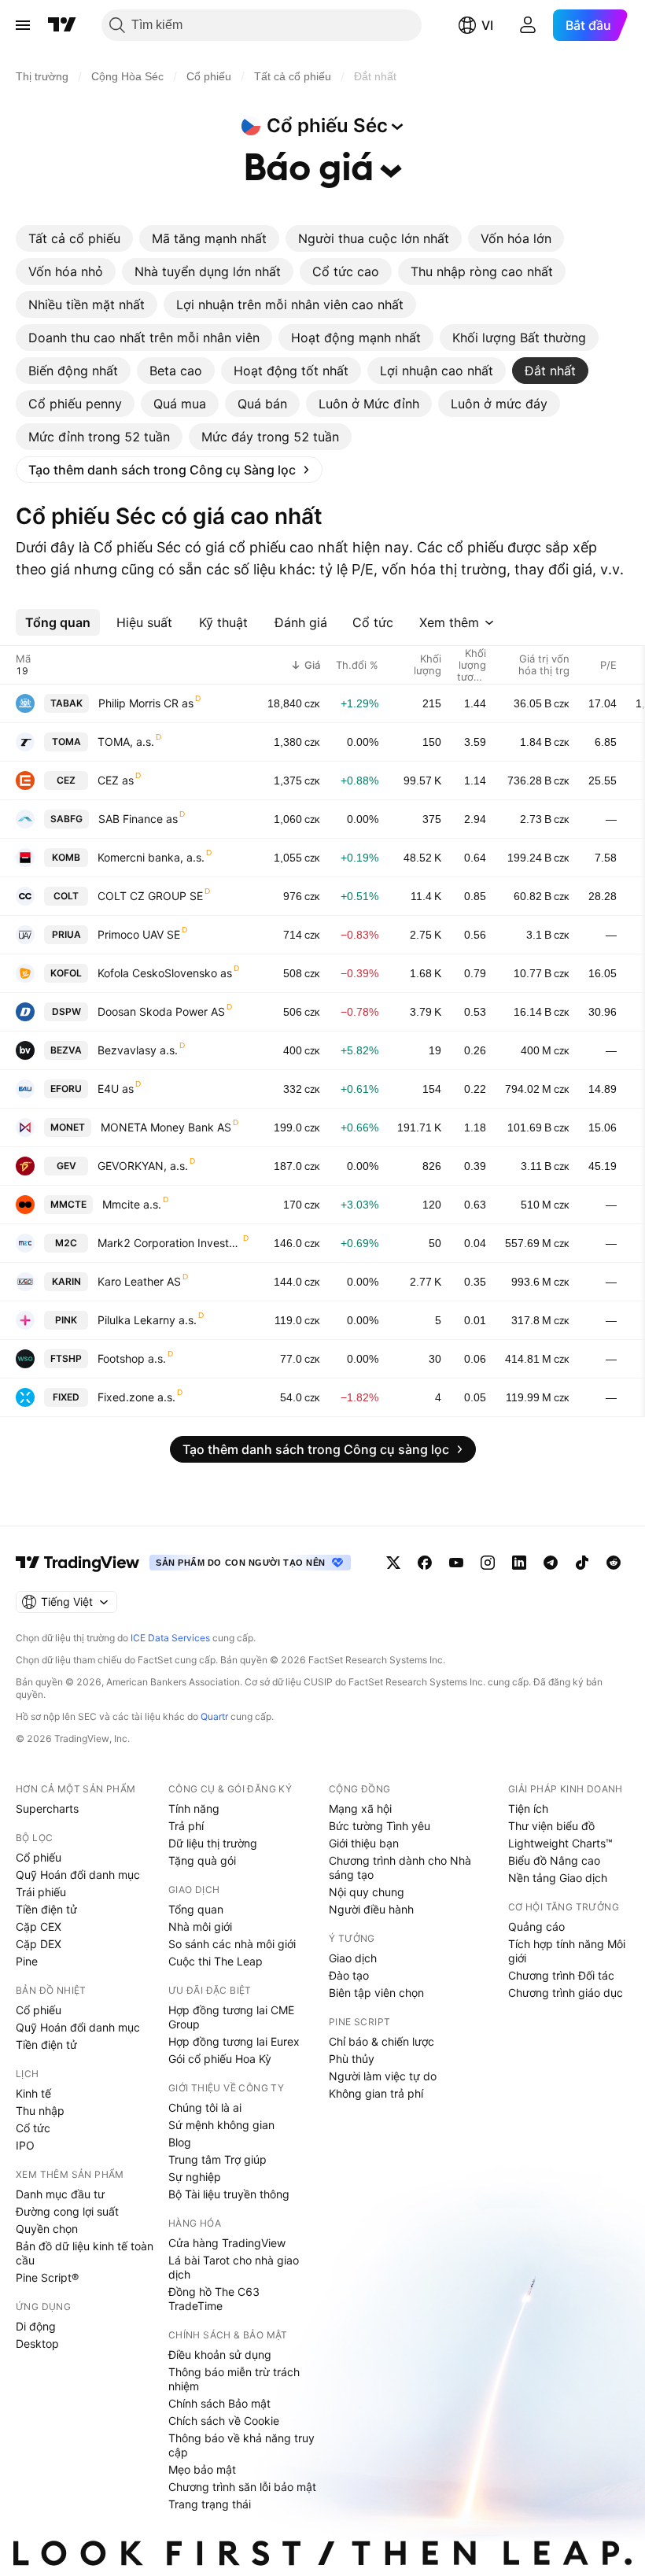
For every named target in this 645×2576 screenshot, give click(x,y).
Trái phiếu (41, 1892)
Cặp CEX (39, 1926)
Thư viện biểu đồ (551, 1826)
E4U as (116, 1089)
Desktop (37, 2343)
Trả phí (186, 1826)
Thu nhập (40, 2111)
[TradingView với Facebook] (425, 1563)
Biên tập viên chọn (376, 1993)
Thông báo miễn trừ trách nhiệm (234, 2379)
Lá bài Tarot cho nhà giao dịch (234, 2267)
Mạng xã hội (360, 1808)
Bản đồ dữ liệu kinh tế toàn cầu (85, 2253)
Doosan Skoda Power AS (161, 1011)
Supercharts (47, 1808)
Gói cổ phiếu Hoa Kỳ (220, 2059)
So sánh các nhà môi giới (232, 1944)
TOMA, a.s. (126, 742)
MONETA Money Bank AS (166, 1127)
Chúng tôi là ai (205, 2107)
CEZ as (116, 780)
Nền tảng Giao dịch (558, 1878)
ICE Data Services (170, 1638)
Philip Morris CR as (146, 703)
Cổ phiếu (39, 1857)
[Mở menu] (23, 25)
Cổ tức (33, 2128)
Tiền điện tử (46, 1909)
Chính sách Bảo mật (219, 2403)
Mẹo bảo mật (202, 2469)
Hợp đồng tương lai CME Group (231, 2017)
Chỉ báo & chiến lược (381, 2041)
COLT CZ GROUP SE (150, 896)
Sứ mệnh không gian (221, 2125)
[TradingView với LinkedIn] (519, 1563)
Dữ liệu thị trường (213, 1843)
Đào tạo (349, 1975)
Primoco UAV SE (139, 934)
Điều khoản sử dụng (220, 2355)
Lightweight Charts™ (560, 1843)
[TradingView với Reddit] (614, 1563)
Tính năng (194, 1808)
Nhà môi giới (200, 1926)
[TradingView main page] (78, 1563)
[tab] (74, 238)
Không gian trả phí (376, 2093)
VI (487, 25)
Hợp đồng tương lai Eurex (234, 2041)
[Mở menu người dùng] (528, 25)
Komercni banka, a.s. (151, 857)
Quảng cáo (536, 1926)
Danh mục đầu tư (60, 2194)
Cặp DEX (39, 1944)
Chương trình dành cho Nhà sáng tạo (400, 1867)
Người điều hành (371, 1909)
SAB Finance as (138, 819)
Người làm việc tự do (383, 2076)
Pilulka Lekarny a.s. (147, 1320)
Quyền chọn (47, 2229)
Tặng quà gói (202, 1860)
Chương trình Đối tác (561, 1975)
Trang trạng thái (210, 2504)
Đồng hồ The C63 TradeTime (214, 2299)
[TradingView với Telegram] (551, 1563)
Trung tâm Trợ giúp (217, 2159)
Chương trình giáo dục (566, 1993)
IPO (25, 2145)
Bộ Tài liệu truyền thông (229, 2194)
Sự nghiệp (195, 2177)
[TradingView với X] (393, 1563)
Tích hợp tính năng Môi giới (567, 1951)
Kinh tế (33, 2093)
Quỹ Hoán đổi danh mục (78, 1875)
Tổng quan (196, 1909)
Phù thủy (352, 2059)
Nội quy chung (367, 1892)
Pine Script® (47, 2277)
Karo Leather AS (139, 1281)
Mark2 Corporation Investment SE (170, 1243)
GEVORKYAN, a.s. (143, 1166)
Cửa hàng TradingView (227, 2243)
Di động (36, 2326)
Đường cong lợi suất (67, 2211)
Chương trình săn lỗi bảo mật (242, 2487)
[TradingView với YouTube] (456, 1563)
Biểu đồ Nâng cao (554, 1860)
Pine (27, 1961)
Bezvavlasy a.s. (138, 1050)
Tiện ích (528, 1808)
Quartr (214, 1716)
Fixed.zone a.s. (136, 1397)
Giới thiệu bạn (364, 1843)
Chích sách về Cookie (224, 2421)
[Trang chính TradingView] (62, 25)
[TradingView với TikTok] (582, 1563)
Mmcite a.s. (132, 1204)
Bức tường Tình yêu (380, 1826)
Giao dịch (353, 1958)
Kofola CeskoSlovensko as (165, 973)
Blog (180, 2142)
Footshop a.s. (132, 1358)
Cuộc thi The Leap (216, 1961)
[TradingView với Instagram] (488, 1563)
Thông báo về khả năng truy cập (241, 2445)
